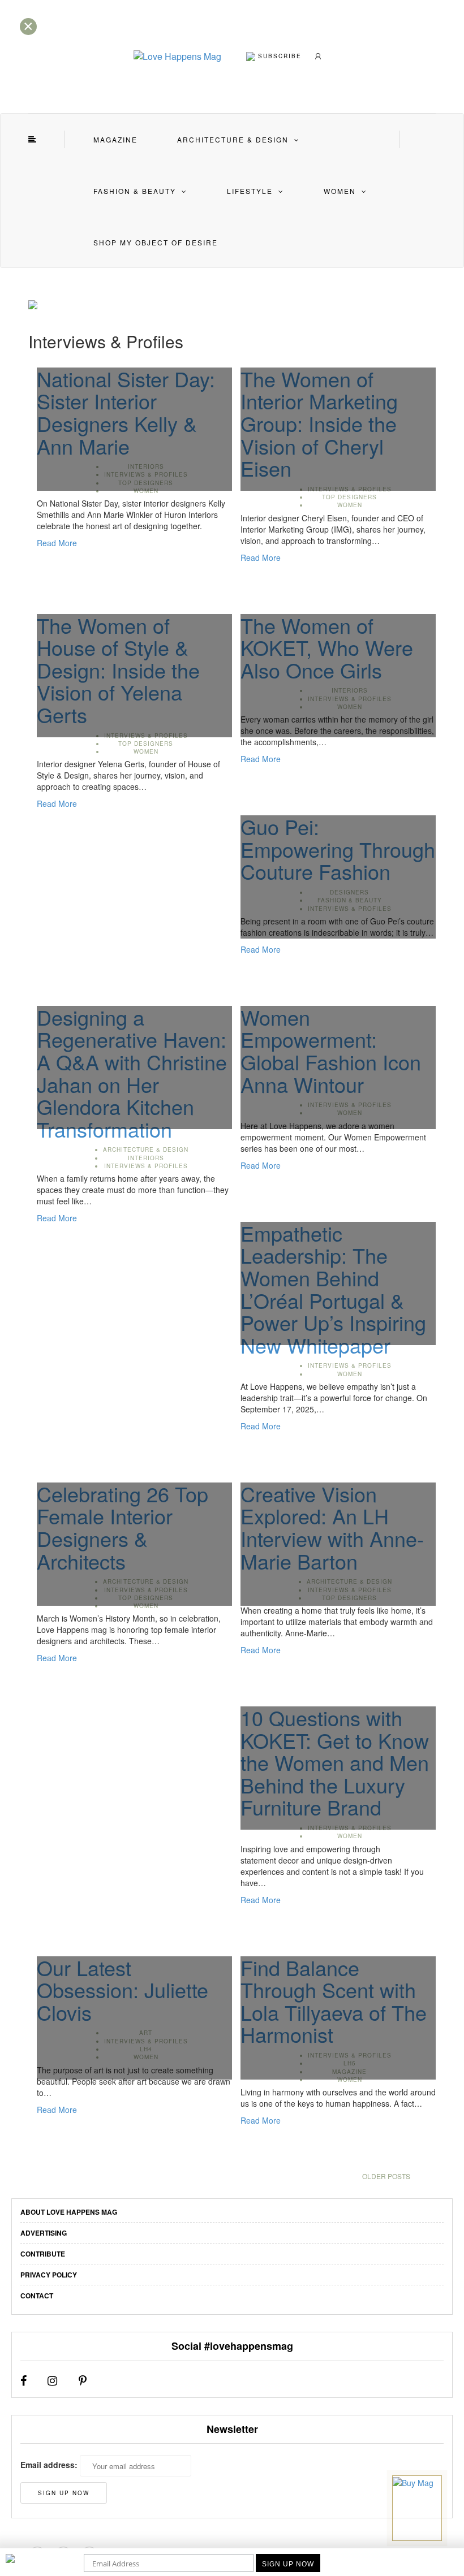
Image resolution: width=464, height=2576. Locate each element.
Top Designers (349, 497)
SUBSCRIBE (278, 55)
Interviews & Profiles (146, 1166)
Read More (57, 543)
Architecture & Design (233, 139)
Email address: (49, 2465)
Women (340, 191)
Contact (37, 2296)
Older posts (386, 2176)
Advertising (44, 2233)
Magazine (115, 139)
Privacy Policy (49, 2275)
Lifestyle (250, 191)
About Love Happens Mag (69, 2212)
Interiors (146, 1158)
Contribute (43, 2254)
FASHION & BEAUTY (135, 191)
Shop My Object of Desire (156, 242)
